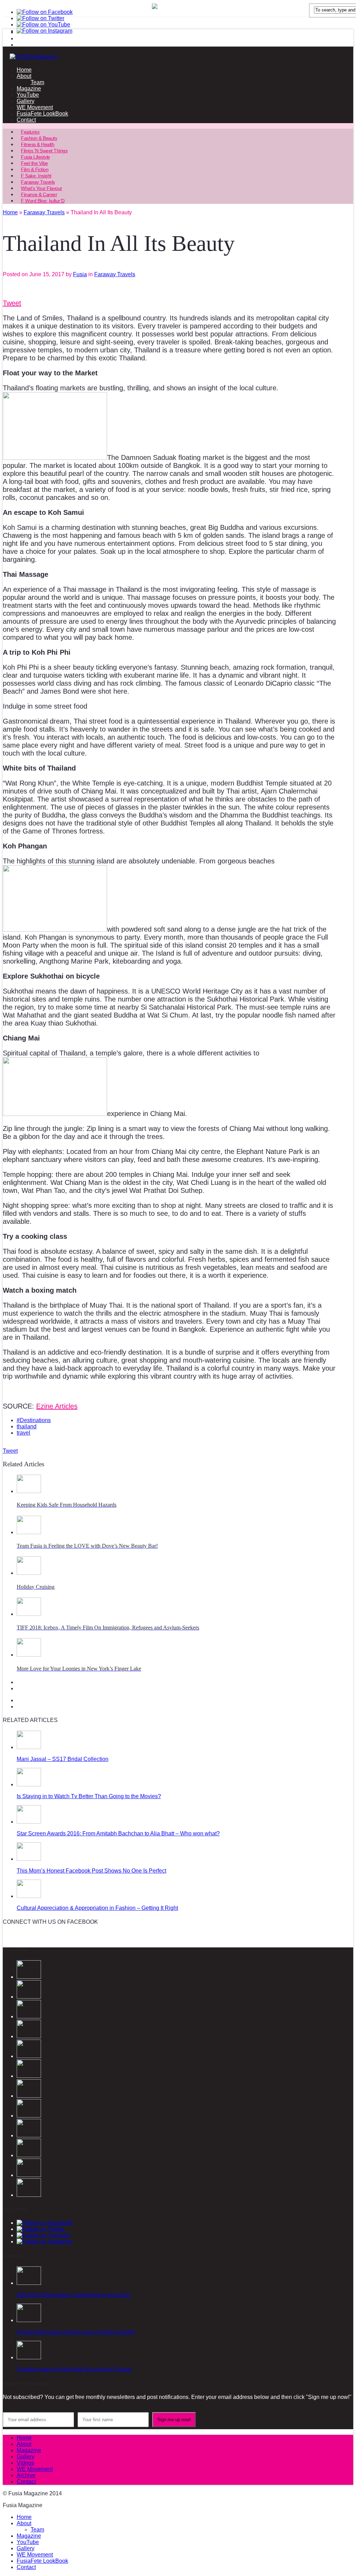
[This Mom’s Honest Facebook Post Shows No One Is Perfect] (29, 1859)
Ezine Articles (57, 1406)
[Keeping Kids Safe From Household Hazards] (29, 1491)
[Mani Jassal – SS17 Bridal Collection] (29, 1747)
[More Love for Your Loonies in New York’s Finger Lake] (29, 1655)
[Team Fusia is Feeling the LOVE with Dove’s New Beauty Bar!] (29, 1532)
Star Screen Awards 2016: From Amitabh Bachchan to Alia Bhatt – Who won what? (118, 1833)
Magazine (29, 89)
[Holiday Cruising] (29, 1573)
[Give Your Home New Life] (29, 2195)
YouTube (28, 95)
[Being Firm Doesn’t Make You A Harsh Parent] (29, 2116)
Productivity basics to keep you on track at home (76, 2332)
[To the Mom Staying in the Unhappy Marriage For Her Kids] (29, 2096)
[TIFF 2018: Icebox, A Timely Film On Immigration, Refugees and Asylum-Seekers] (29, 1614)
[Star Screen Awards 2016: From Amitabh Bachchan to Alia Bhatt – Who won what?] (29, 1822)
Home (24, 70)
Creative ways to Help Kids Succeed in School (74, 2369)
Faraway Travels (115, 274)
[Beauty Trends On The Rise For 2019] (29, 2175)
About (24, 76)
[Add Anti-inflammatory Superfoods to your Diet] (29, 2283)
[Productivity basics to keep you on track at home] (29, 2320)
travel (23, 1433)
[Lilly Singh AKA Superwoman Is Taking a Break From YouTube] (29, 2135)
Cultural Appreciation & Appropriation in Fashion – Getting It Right (97, 1908)
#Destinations (34, 1420)
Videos (25, 2463)
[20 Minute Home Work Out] (29, 2155)
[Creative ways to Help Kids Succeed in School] (29, 2357)
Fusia (80, 274)
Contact (26, 120)
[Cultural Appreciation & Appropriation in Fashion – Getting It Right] (29, 1896)
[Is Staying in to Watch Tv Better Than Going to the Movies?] (29, 1784)
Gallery (26, 101)
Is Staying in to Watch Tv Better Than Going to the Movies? (89, 1796)
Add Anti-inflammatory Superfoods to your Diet (74, 2295)
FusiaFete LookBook (42, 114)
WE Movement (35, 107)
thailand (27, 1426)
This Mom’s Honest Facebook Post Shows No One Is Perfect (91, 1871)
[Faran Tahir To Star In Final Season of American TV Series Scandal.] (29, 2036)
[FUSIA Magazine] (178, 57)
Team (37, 82)
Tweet (12, 303)
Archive (26, 2475)
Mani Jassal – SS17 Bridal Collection (63, 1759)
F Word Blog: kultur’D (43, 201)
